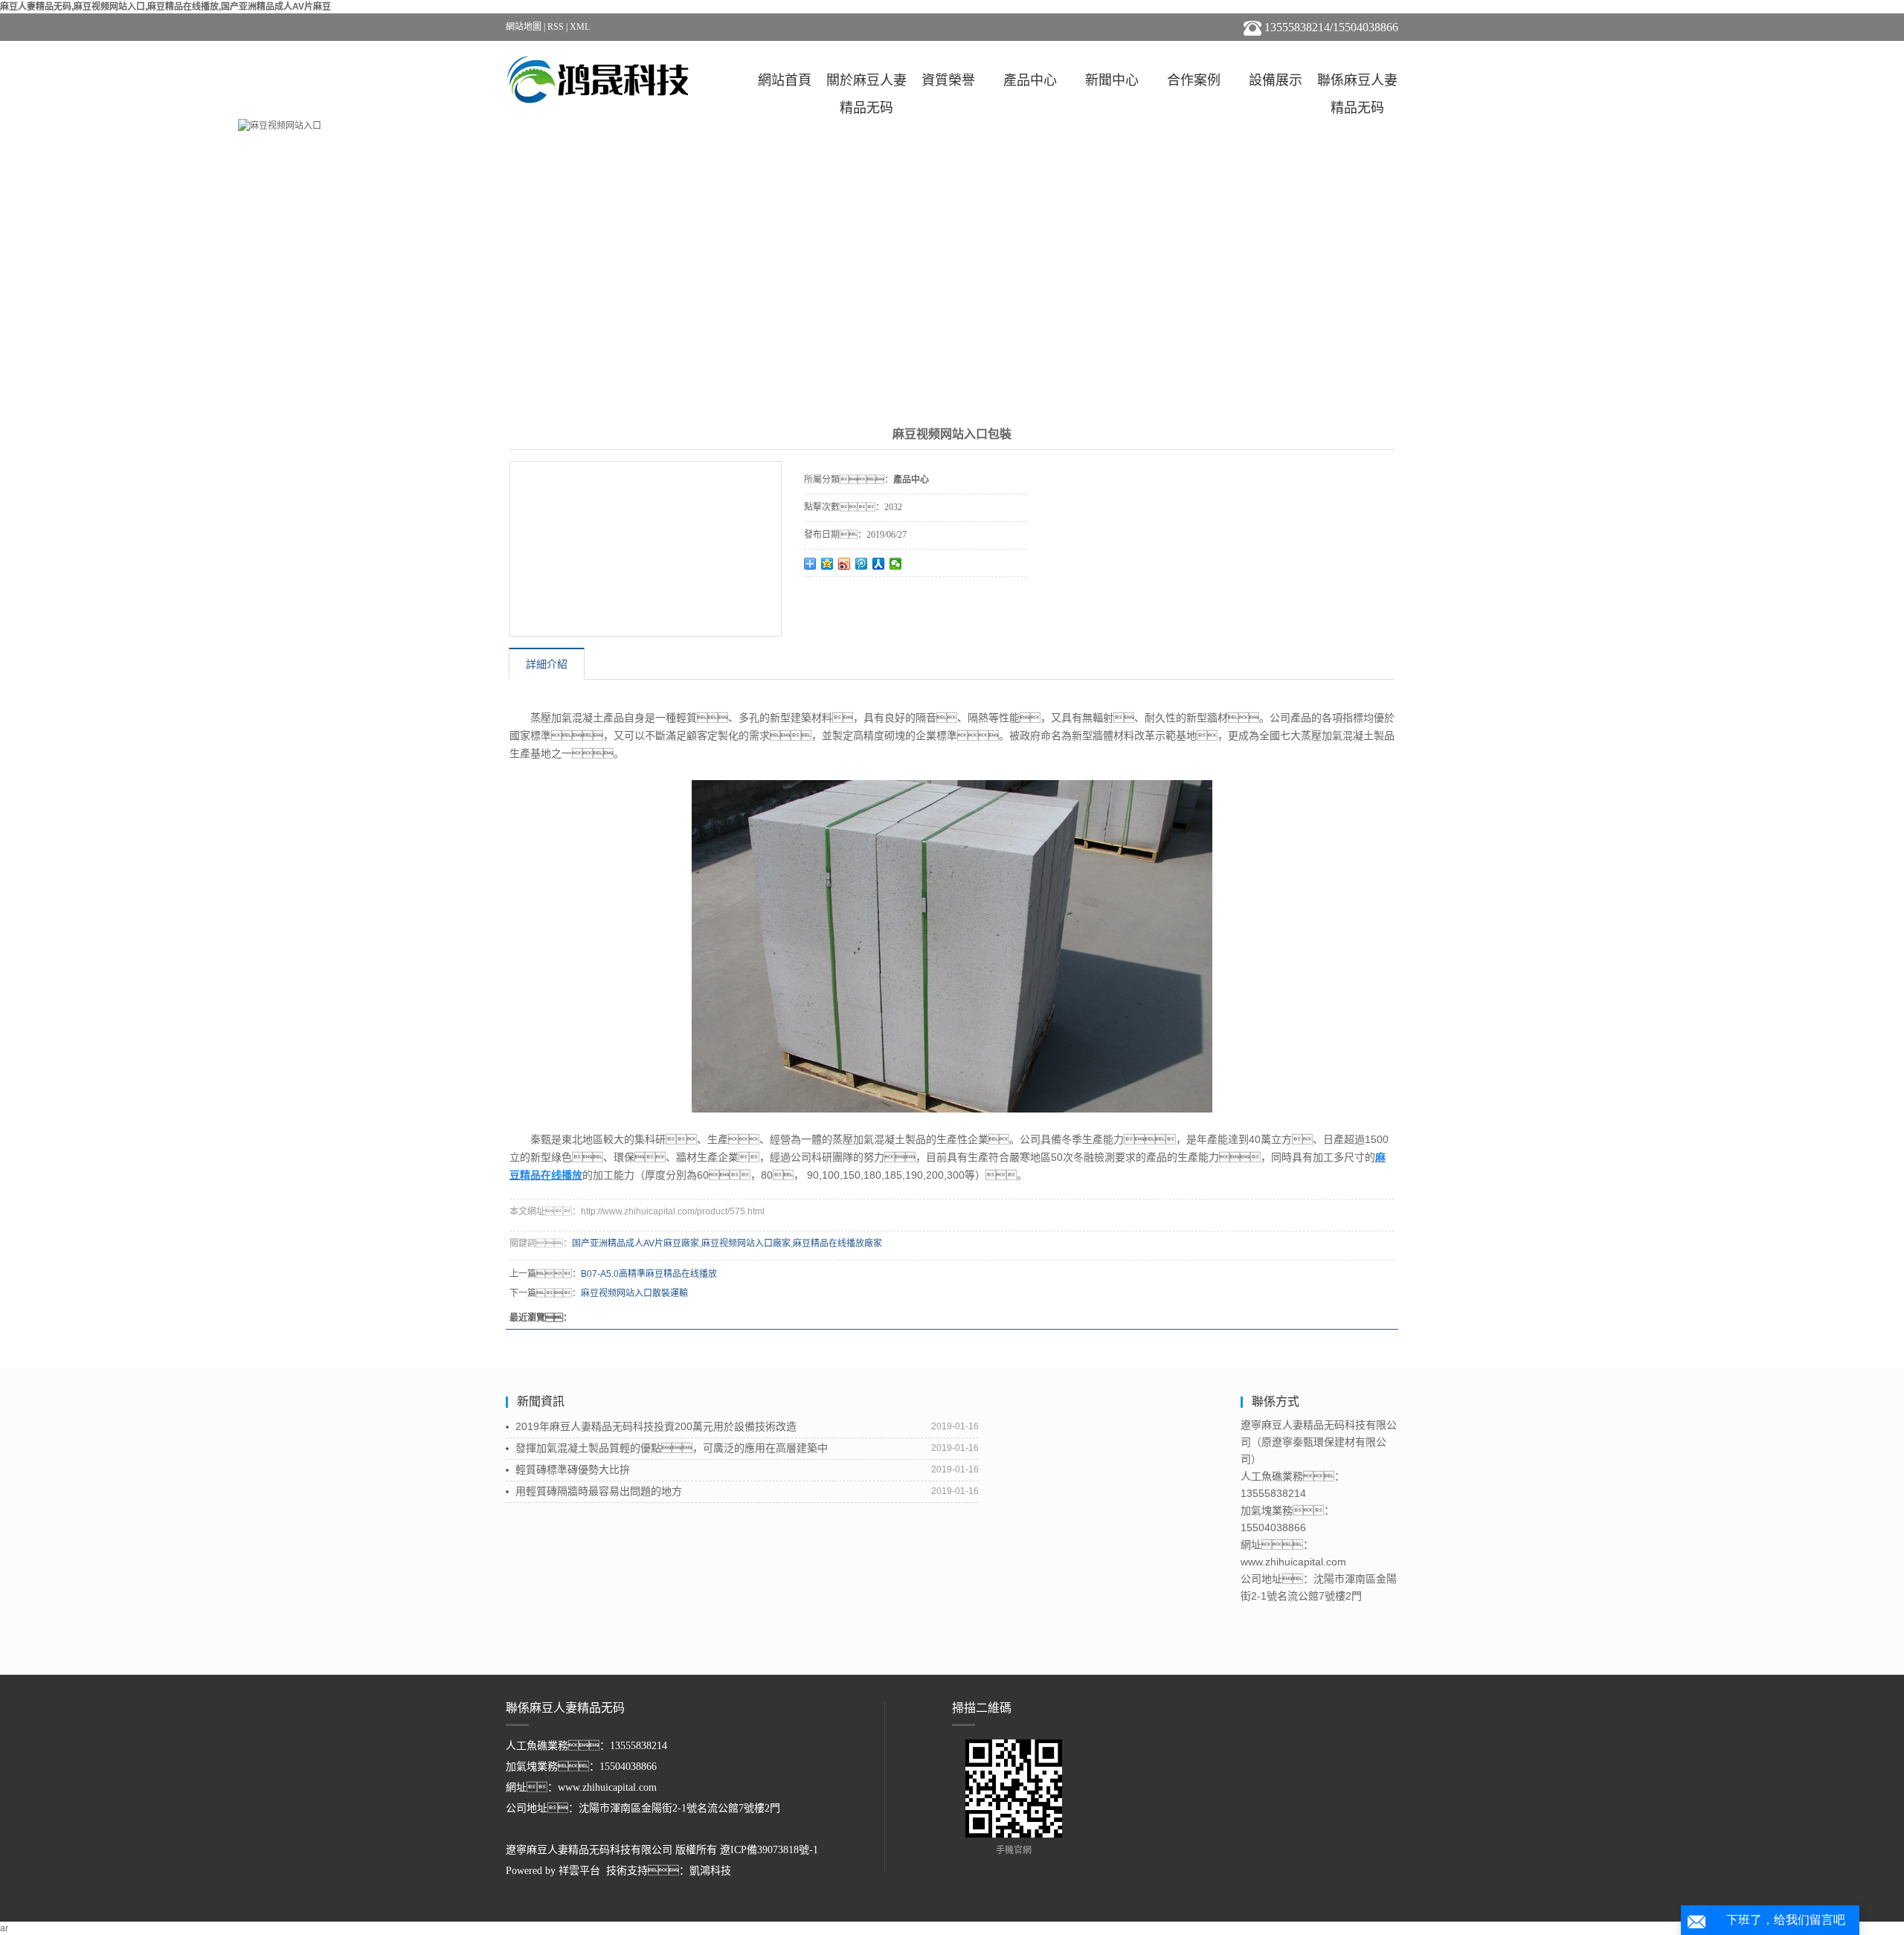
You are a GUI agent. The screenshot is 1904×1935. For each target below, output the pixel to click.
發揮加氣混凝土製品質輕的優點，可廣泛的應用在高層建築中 (672, 1448)
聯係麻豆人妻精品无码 (1357, 84)
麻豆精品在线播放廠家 (837, 1243)
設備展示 (1276, 80)
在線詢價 (846, 597)
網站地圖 (524, 27)
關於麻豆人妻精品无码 (866, 84)
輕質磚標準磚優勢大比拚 (573, 1469)
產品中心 (1030, 80)
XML (580, 27)
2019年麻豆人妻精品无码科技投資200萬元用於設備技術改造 (656, 1426)
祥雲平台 (579, 1871)
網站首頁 (785, 80)
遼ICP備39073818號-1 (769, 1850)
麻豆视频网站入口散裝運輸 (634, 1293)
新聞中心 (1112, 80)
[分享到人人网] (879, 564)
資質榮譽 (948, 80)
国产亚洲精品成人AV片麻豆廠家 (636, 1243)
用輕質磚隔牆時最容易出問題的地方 (599, 1491)
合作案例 (1194, 80)
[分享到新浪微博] (845, 564)
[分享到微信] (896, 564)
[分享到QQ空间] (827, 564)
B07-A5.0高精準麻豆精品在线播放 (649, 1274)
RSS (556, 27)
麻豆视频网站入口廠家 (746, 1243)
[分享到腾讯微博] (862, 564)
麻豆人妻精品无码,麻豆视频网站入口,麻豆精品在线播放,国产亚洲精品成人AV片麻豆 (165, 7)
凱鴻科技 (710, 1871)
